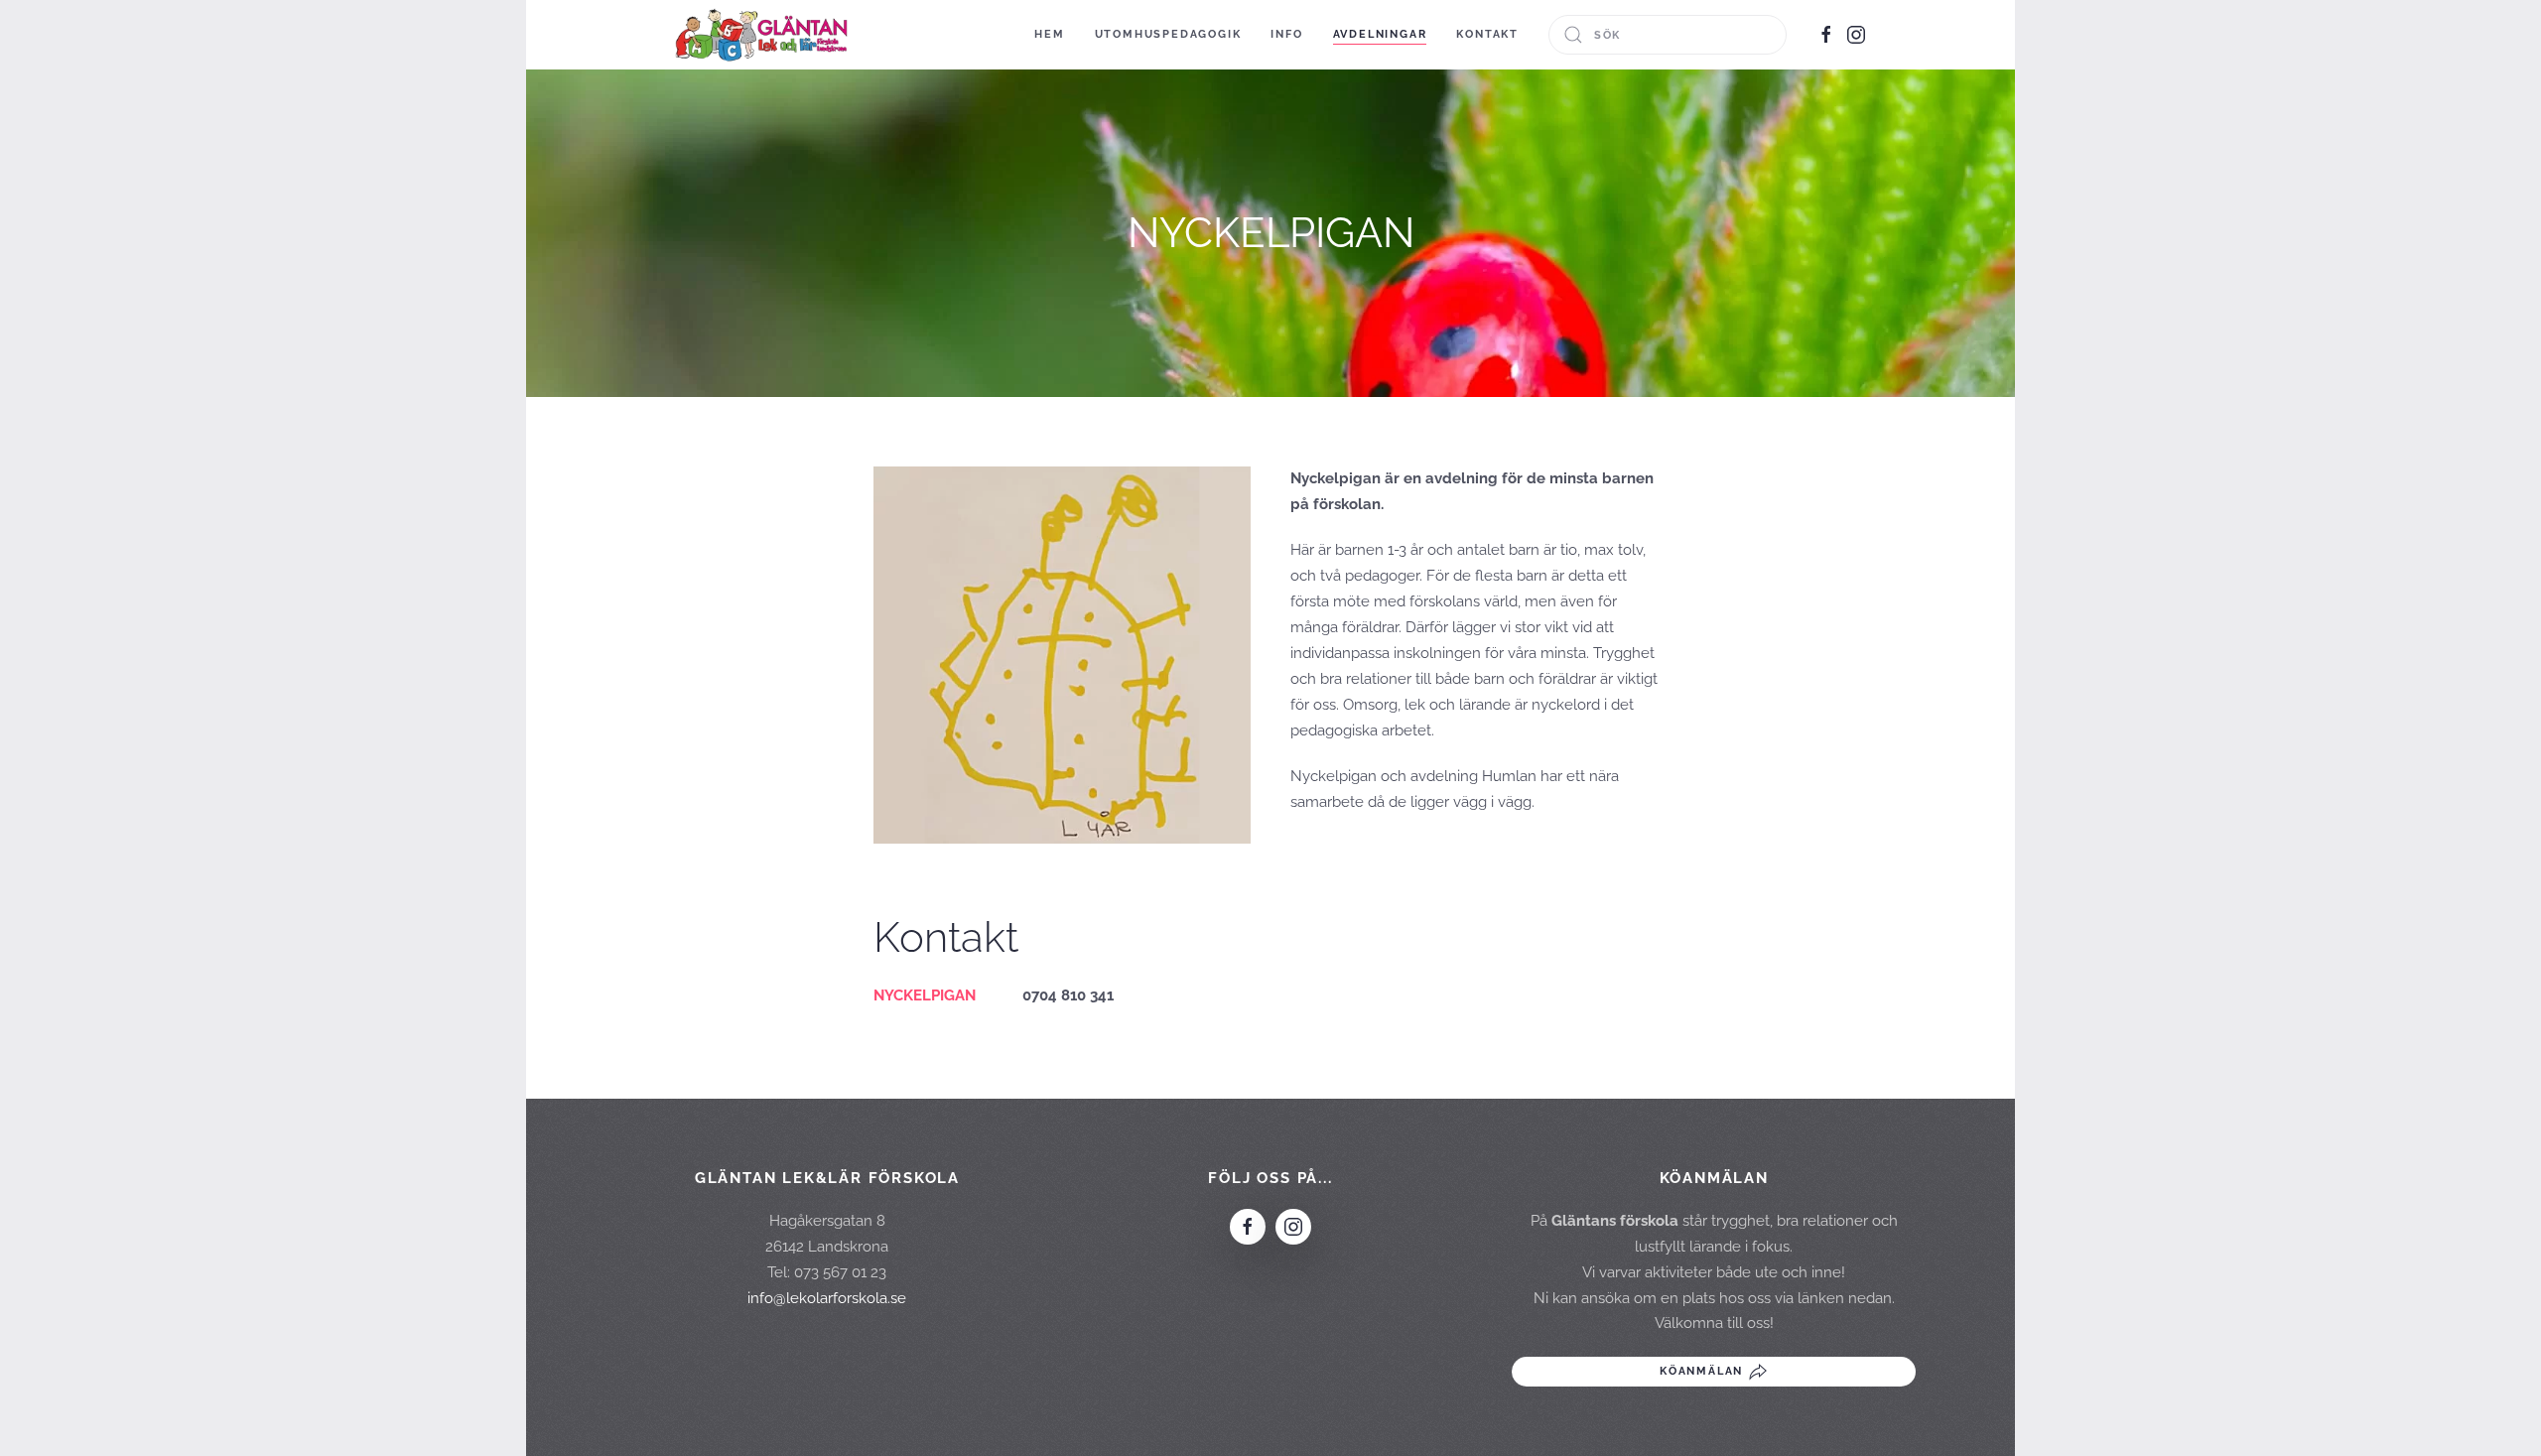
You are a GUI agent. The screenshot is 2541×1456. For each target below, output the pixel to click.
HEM (1049, 34)
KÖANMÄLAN (1701, 1371)
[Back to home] (761, 35)
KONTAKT (1487, 34)
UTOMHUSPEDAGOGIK (1168, 34)
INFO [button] (1286, 34)
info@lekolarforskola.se (827, 1298)
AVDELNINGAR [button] (1380, 34)
